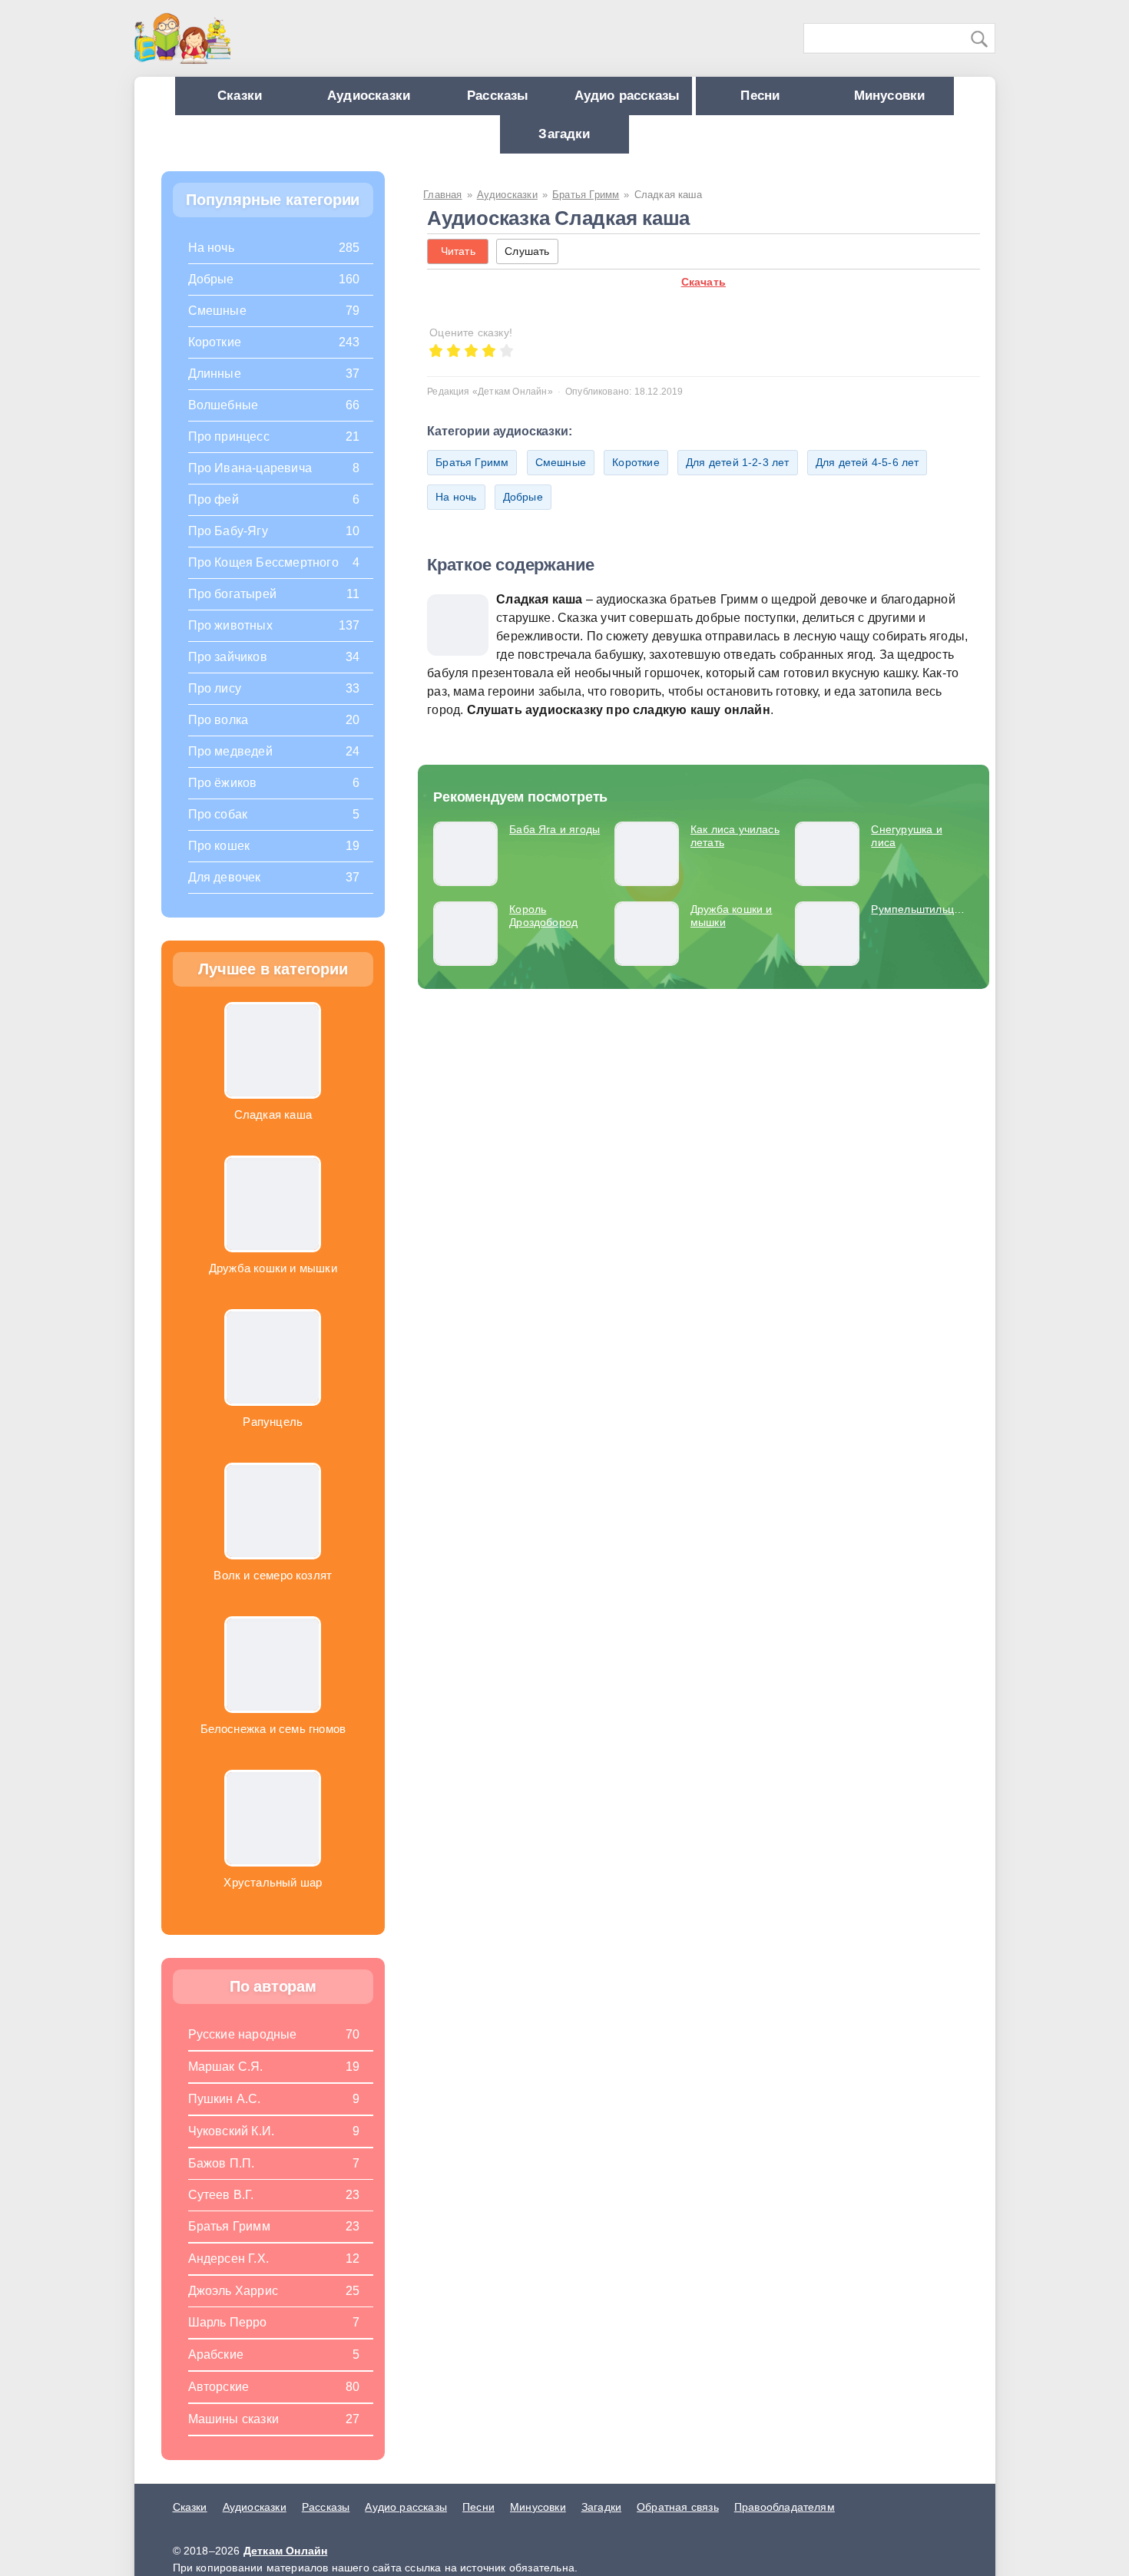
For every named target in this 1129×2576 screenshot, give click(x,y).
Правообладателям (785, 2522)
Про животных (230, 641)
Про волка (219, 735)
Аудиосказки (418, 99)
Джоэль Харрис (233, 2306)
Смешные (561, 478)
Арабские (216, 2370)
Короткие (636, 478)
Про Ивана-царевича (250, 483)
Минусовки (493, 145)
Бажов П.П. (222, 2179)
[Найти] (980, 39)
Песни (855, 99)
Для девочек (225, 893)
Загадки (636, 145)
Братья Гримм (472, 478)
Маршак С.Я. (226, 2082)
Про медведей (230, 767)
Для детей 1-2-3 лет (738, 478)
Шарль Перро (228, 2338)
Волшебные (223, 420)
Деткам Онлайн (286, 2566)
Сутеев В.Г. (221, 2210)
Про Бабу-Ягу (228, 546)
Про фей (214, 515)
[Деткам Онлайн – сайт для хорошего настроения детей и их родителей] (182, 38)
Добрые (523, 512)
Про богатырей (233, 609)
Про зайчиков (228, 672)
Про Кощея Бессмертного (263, 578)
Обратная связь (678, 2522)
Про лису (215, 704)
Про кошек (219, 861)
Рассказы (563, 99)
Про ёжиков (223, 798)
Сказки (273, 99)
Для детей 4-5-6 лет (867, 478)
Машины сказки (234, 2434)
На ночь (456, 512)
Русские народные (243, 2050)
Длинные (215, 389)
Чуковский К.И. (232, 2146)
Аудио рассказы (707, 99)
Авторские (219, 2402)
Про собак (218, 830)
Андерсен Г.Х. (229, 2274)
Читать (458, 266)
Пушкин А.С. (225, 2114)
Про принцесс (229, 452)
